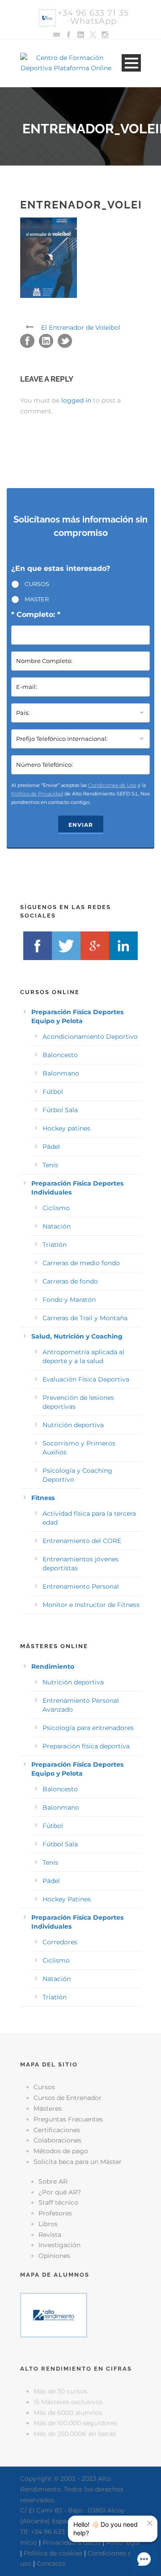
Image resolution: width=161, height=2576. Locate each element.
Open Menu (131, 63)
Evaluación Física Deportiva (86, 1379)
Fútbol (53, 1092)
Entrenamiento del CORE (82, 1541)
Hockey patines (66, 1128)
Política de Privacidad (37, 794)
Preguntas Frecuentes (68, 2119)
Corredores (60, 1942)
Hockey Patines (67, 1899)
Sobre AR (53, 2181)
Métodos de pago (61, 2151)
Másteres (48, 2108)
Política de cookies (53, 2553)
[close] (150, 2523)
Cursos (44, 2087)
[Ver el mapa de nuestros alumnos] (54, 2314)
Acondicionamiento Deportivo (90, 1037)
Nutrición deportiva (73, 1425)
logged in (76, 400)
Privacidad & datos (72, 2542)
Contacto (51, 2563)
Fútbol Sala (60, 1110)
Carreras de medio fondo (81, 1263)
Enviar (81, 825)
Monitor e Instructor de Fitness (91, 1605)
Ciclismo (56, 1208)
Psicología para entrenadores (88, 1728)
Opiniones (54, 2256)
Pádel (51, 1147)
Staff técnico (58, 2202)
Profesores (55, 2213)
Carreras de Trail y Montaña (85, 1318)
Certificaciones (57, 2130)
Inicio (29, 2542)
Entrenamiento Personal (81, 1586)
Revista (50, 2235)
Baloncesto (60, 1055)
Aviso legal (123, 2542)
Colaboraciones (57, 2140)
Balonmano (61, 1073)
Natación (57, 1226)
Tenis (50, 1165)
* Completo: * (36, 614)
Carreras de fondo (70, 1281)
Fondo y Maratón (69, 1300)
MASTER (37, 599)
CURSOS (37, 584)
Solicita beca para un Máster (78, 2162)
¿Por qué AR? (60, 2192)
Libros (48, 2224)
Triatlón (55, 1245)
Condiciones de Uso (112, 785)
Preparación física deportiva (86, 1746)
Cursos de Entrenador (68, 2098)
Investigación (59, 2245)
